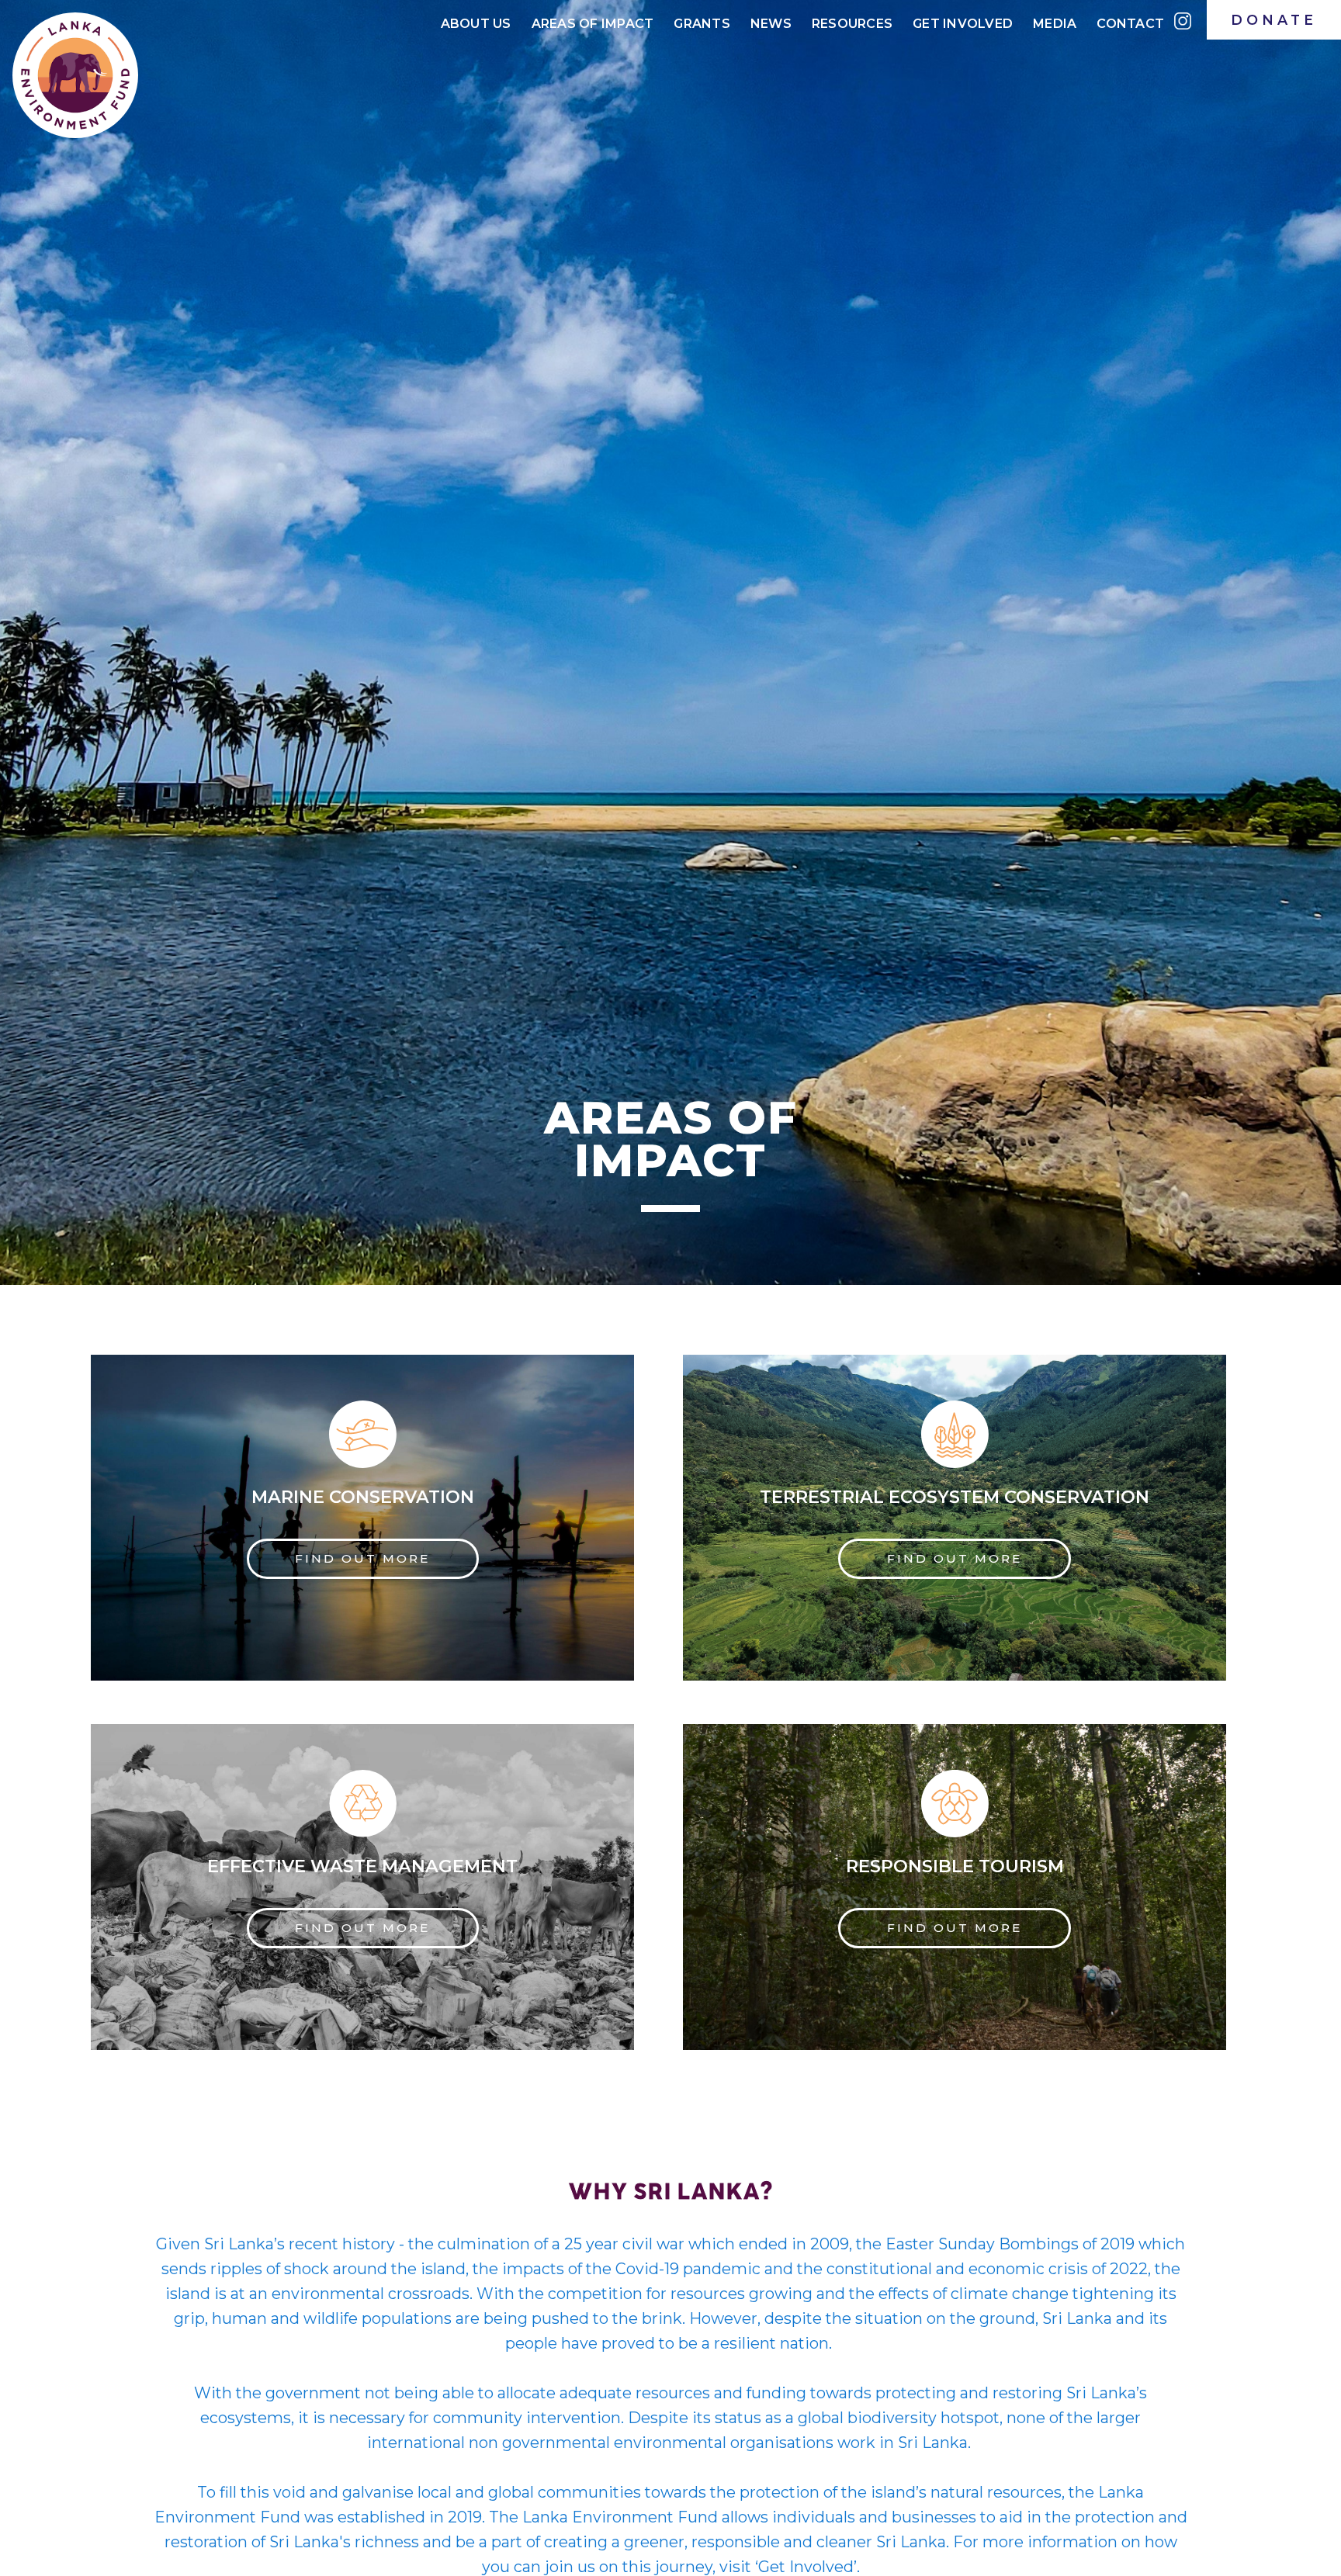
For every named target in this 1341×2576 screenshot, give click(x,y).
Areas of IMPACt (593, 24)
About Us (476, 24)
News (771, 24)
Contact (1130, 24)
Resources (852, 24)
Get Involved (963, 24)
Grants (702, 24)
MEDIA (1055, 24)
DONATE (1274, 20)
